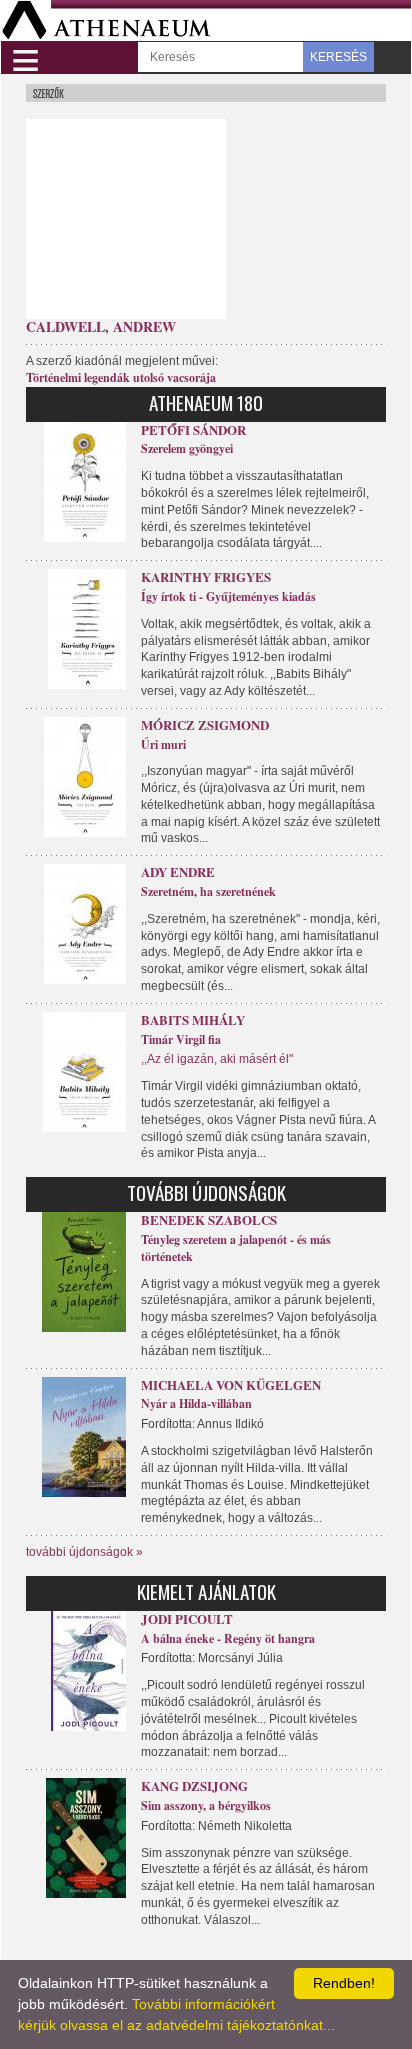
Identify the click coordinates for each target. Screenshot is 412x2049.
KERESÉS (338, 57)
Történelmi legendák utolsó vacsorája (121, 377)
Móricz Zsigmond (205, 724)
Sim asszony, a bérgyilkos (206, 1805)
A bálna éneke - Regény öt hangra (228, 1638)
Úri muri (163, 744)
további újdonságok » (84, 1552)
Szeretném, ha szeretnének (208, 891)
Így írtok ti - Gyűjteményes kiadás (228, 596)
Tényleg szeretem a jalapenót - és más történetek (236, 1248)
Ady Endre (178, 871)
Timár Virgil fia (181, 1039)
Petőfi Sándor (193, 429)
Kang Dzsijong (194, 1785)
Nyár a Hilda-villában (196, 1403)
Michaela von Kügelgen (231, 1384)
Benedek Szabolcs (209, 1219)
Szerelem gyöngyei (187, 448)
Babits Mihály (193, 1019)
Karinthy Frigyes (206, 576)
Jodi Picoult (187, 1618)
